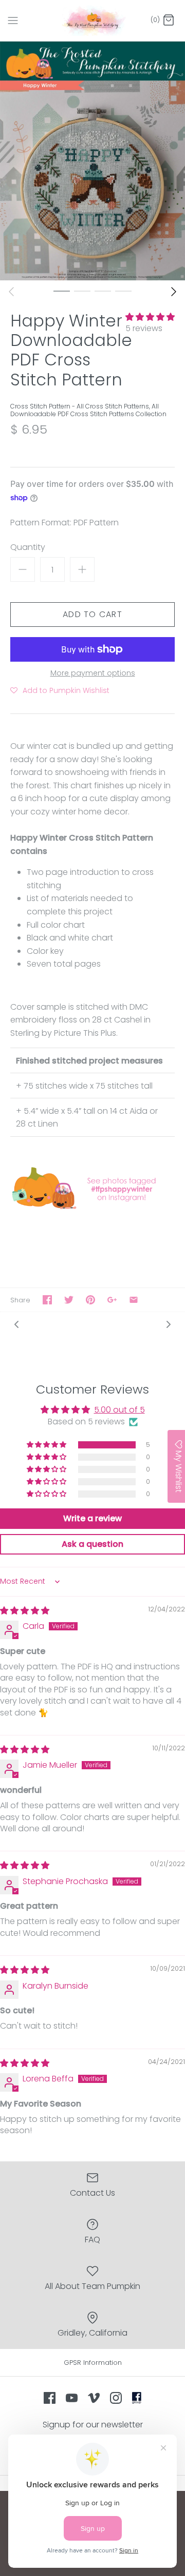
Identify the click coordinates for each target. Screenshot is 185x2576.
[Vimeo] (94, 2398)
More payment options (93, 673)
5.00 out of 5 (119, 1410)
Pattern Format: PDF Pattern (64, 523)
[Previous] (11, 292)
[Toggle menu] (13, 20)
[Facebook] (50, 2398)
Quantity (28, 547)
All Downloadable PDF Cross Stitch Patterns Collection (88, 410)
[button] (150, 317)
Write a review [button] (92, 1518)
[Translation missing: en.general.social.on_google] (112, 1300)
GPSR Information (93, 2363)
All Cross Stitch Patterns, (114, 406)
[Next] (174, 292)
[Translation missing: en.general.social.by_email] (134, 1300)
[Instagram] (116, 2398)
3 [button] (103, 291)
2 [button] (82, 291)
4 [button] (123, 291)
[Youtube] (72, 2398)
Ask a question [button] (92, 1544)
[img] (25, 1611)
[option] (92, 161)
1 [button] (62, 291)
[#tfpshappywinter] (92, 1208)
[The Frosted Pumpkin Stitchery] (93, 21)
